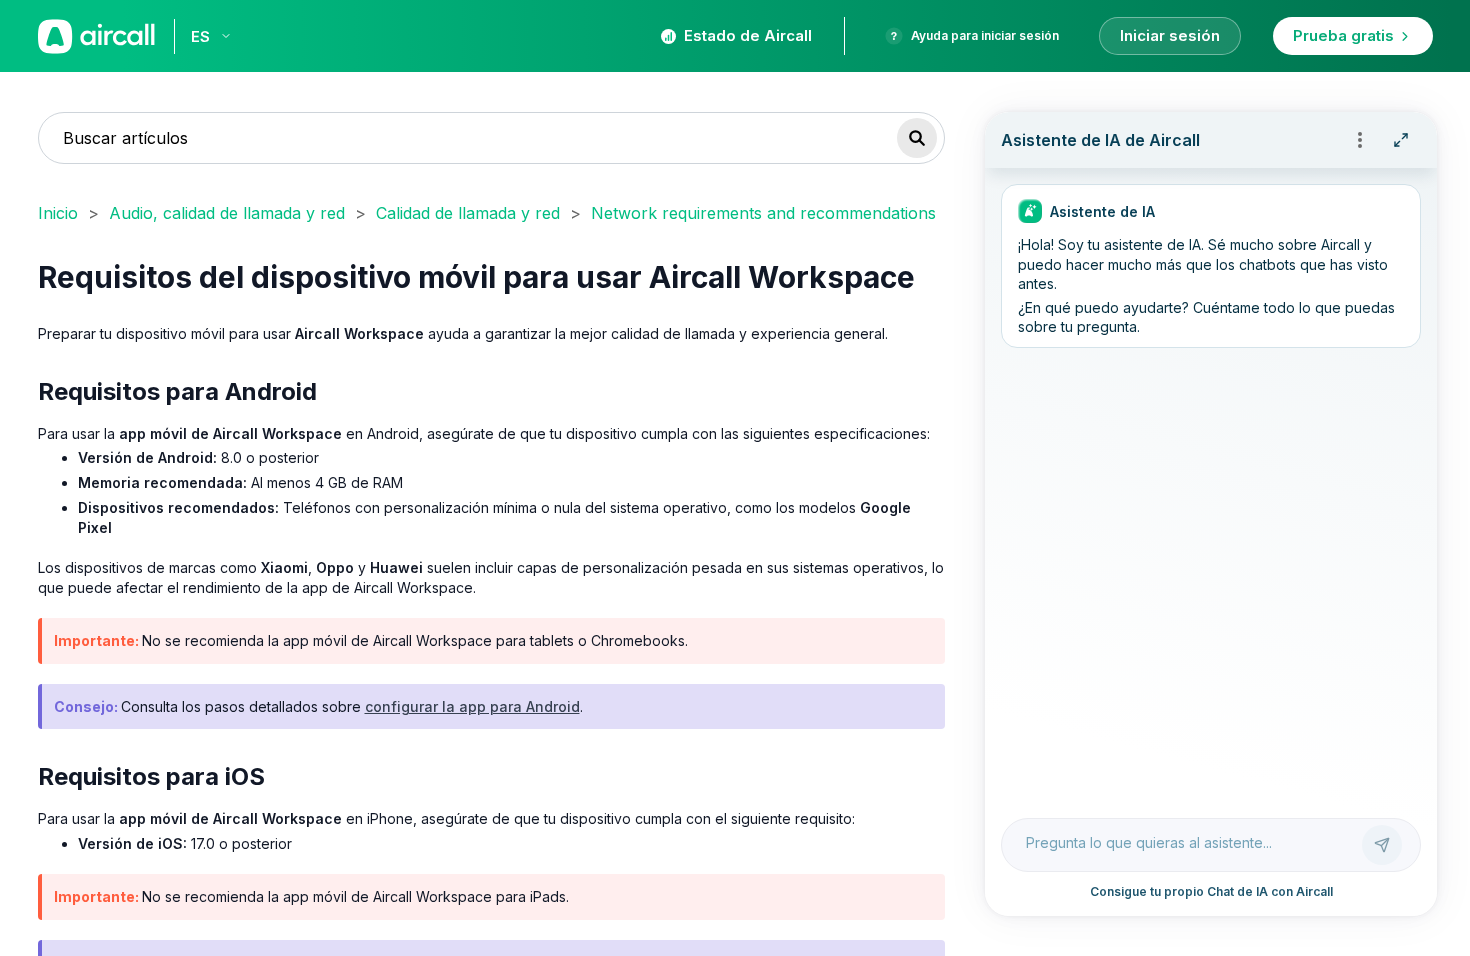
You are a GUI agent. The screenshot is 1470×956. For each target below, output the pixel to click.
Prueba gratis (1343, 35)
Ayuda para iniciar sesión (985, 35)
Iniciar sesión (1170, 35)
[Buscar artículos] (917, 138)
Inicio (58, 213)
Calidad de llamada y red (468, 213)
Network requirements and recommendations (763, 213)
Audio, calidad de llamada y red (227, 213)
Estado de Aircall (748, 35)
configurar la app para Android (472, 706)
